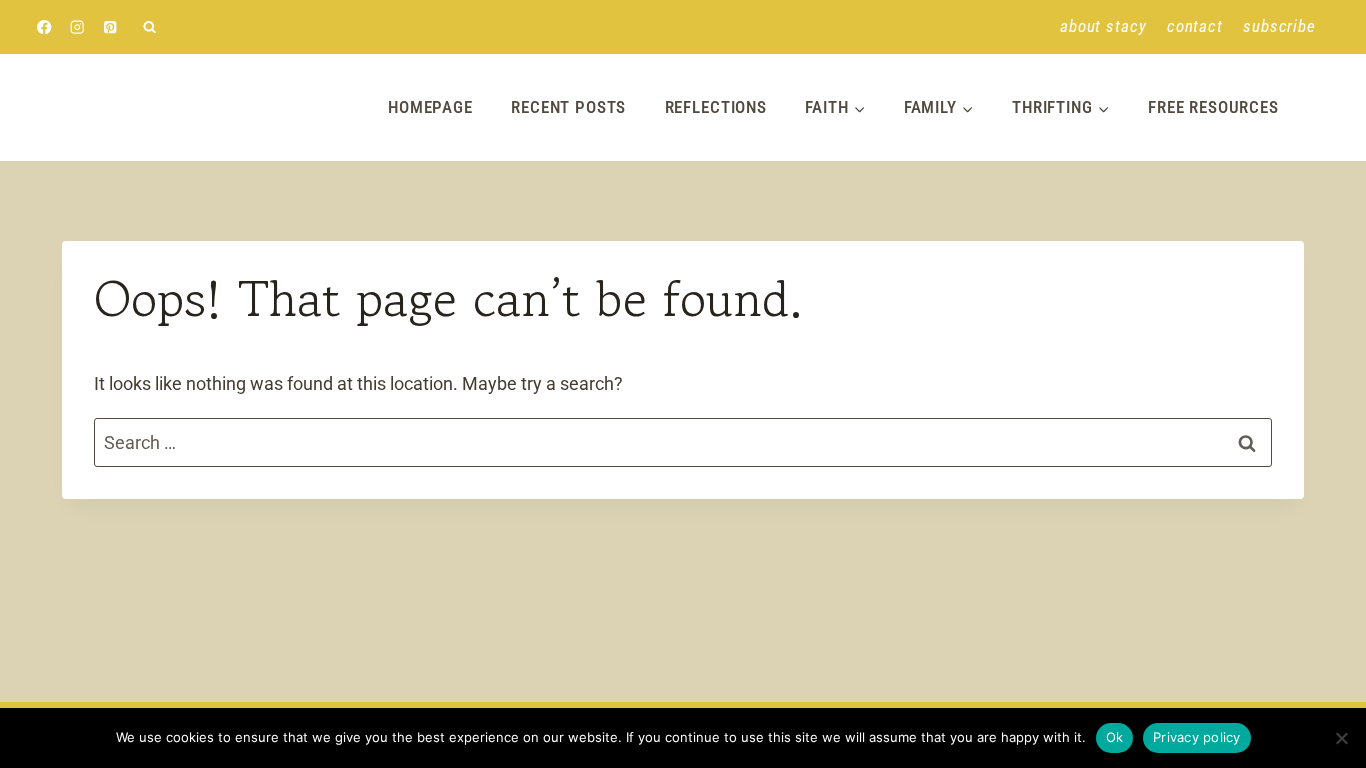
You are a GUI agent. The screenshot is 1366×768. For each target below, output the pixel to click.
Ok (1115, 737)
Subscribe (1279, 26)
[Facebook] (44, 27)
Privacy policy (1197, 737)
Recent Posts (568, 107)
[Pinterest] (110, 27)
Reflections (716, 107)
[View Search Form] (149, 27)
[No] (1341, 738)
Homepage (430, 107)
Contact (1195, 26)
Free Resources (1213, 107)
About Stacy (1103, 26)
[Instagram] (77, 27)
